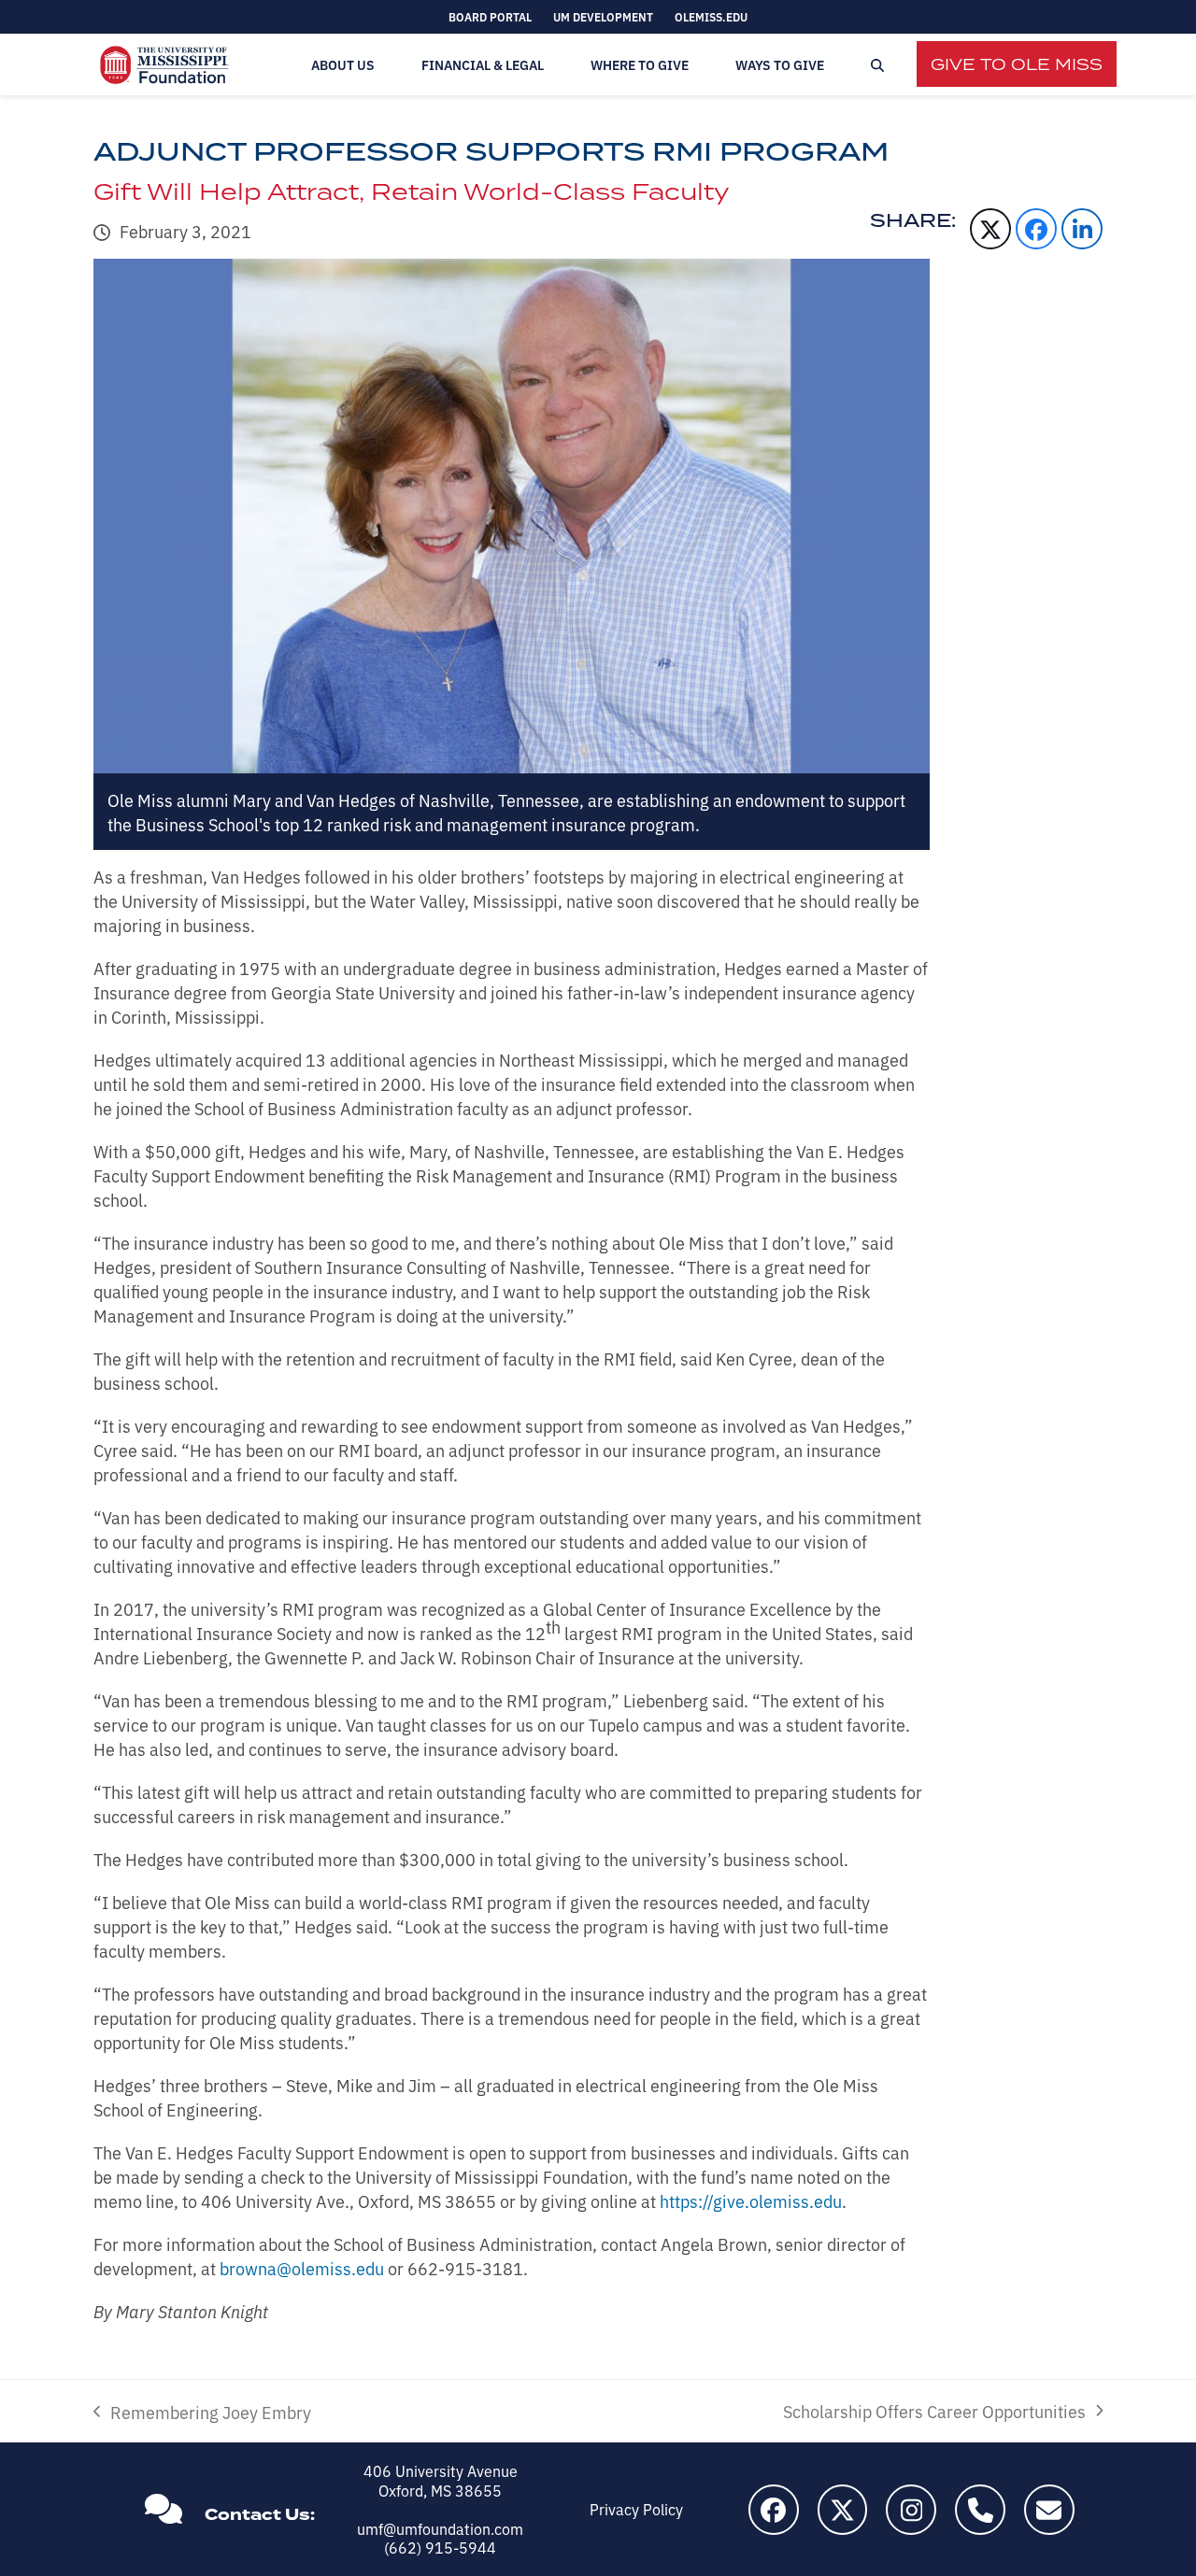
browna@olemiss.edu (302, 2268)
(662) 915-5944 (440, 2547)
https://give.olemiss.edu (751, 2201)
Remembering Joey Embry (202, 2412)
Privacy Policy (636, 2509)
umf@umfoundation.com (440, 2528)
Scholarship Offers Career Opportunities (934, 2411)
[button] (877, 65)
